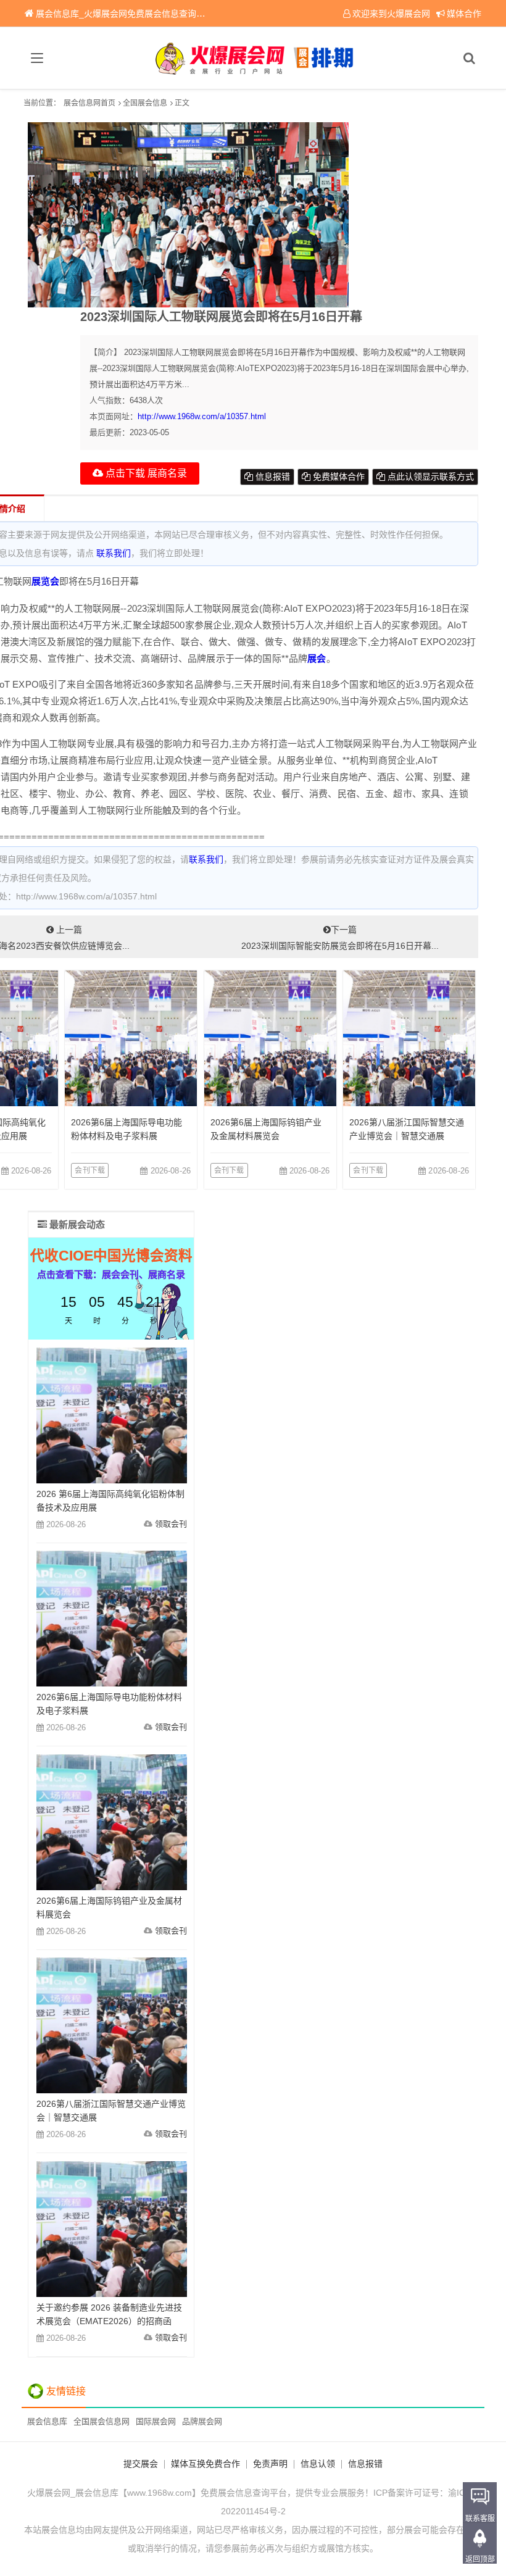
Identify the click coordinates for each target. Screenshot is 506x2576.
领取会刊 (171, 1524)
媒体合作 (464, 14)
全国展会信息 (145, 103)
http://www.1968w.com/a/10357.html (202, 416)
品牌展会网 (202, 2421)
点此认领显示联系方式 (429, 477)
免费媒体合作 (338, 477)
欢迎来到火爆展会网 (391, 14)
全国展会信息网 (102, 2421)
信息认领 (318, 2464)
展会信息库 (47, 2421)
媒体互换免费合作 (205, 2464)
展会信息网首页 (89, 103)
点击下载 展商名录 (145, 473)
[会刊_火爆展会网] (253, 58)
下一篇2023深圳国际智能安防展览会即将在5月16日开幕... (340, 938)
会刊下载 (90, 1170)
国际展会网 (156, 2421)
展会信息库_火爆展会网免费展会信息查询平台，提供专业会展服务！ (168, 14)
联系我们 (114, 553)
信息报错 (272, 477)
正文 (182, 103)
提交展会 (141, 2464)
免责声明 (270, 2464)
